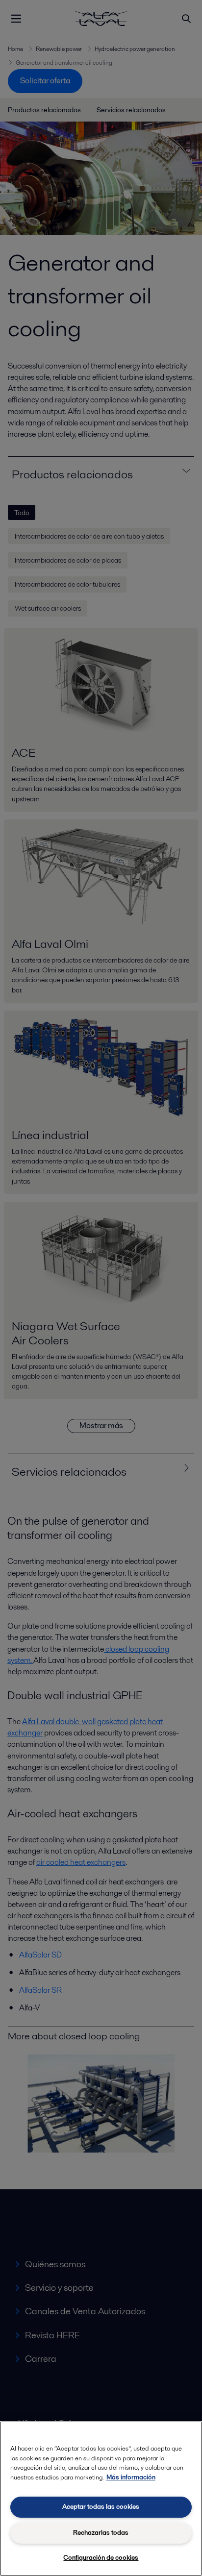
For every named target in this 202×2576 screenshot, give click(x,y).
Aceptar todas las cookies (101, 2507)
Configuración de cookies (101, 2558)
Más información (131, 2477)
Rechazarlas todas (101, 2533)
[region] (101, 2499)
